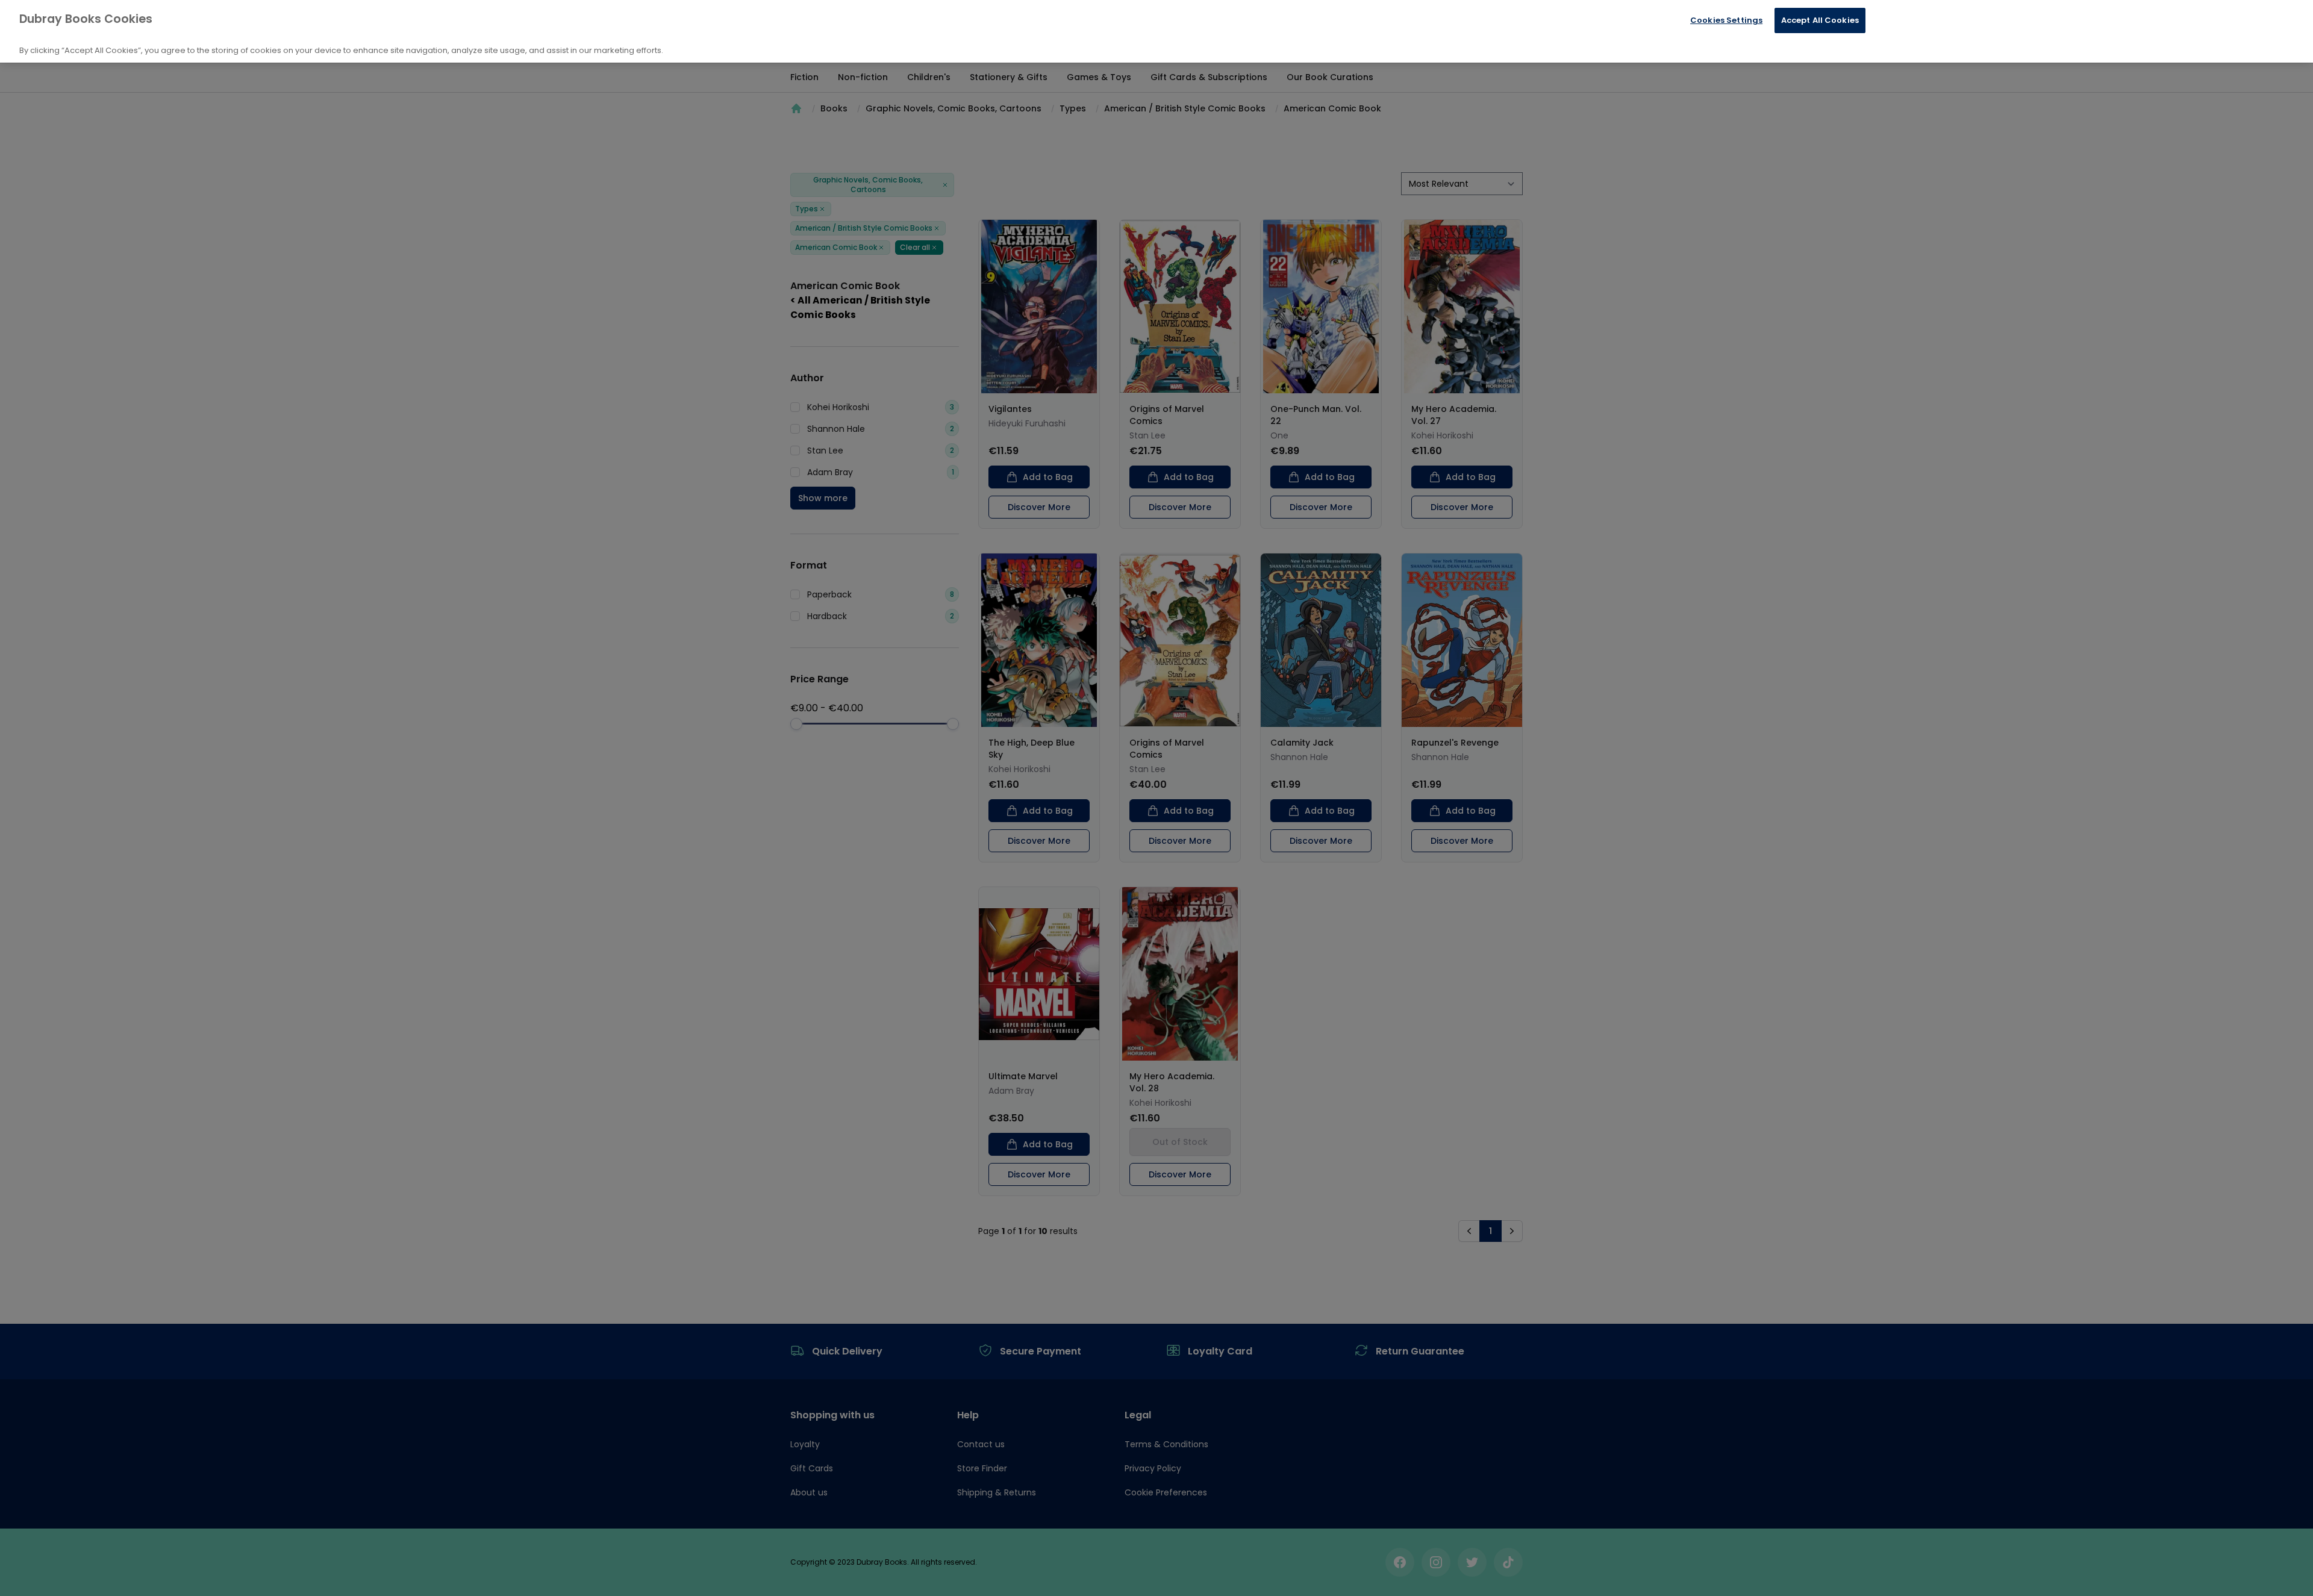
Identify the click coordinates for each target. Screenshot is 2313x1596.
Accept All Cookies (1820, 20)
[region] (1156, 31)
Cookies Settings (1726, 20)
